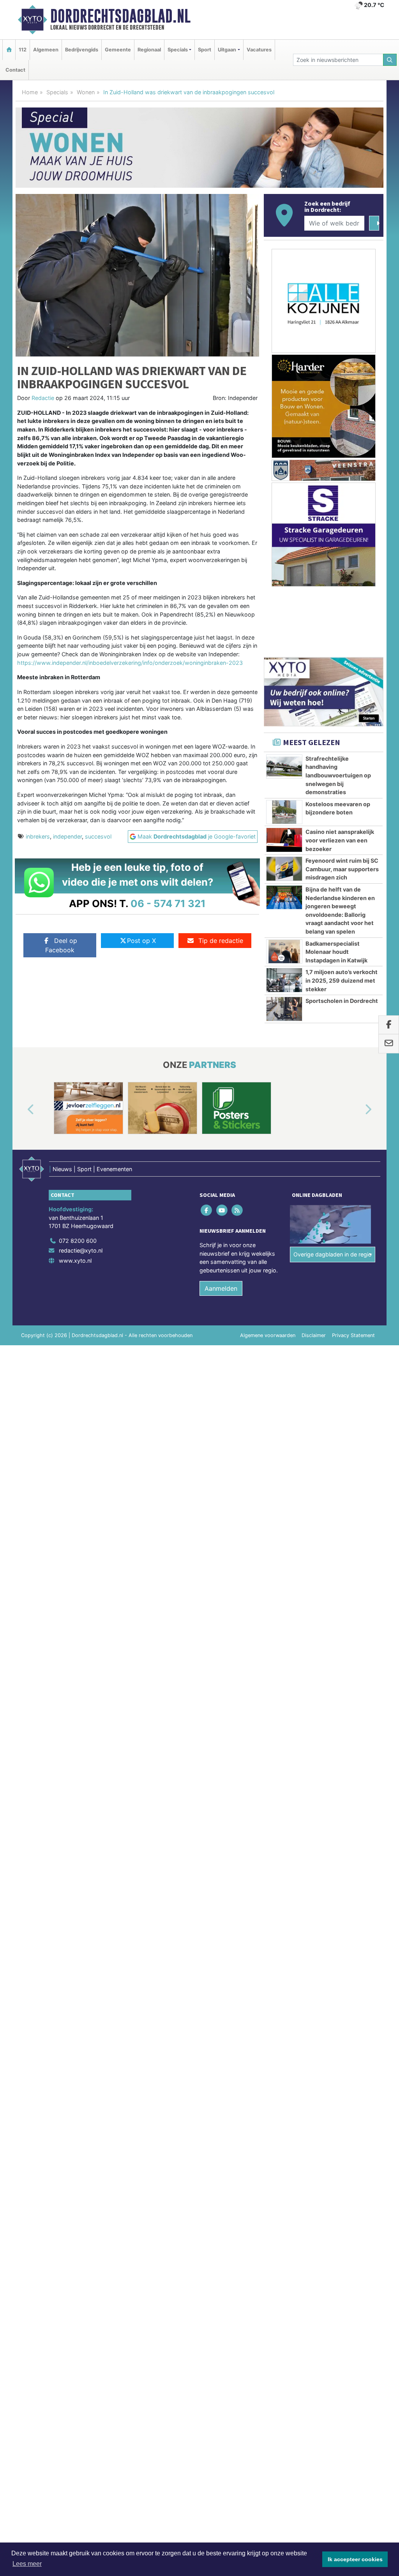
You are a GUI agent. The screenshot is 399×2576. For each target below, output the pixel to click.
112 (23, 50)
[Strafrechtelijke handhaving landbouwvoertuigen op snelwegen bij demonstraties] (284, 766)
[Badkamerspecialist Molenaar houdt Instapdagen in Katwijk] (284, 951)
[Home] (9, 50)
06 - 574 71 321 (168, 903)
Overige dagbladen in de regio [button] (333, 1254)
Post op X (141, 941)
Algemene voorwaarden (268, 1335)
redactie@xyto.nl (81, 1250)
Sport (205, 50)
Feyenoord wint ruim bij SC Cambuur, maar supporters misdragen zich (342, 869)
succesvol (98, 836)
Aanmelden (221, 1288)
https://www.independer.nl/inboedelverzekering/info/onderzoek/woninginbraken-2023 (130, 663)
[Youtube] (222, 1210)
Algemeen (46, 50)
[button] (22, 1110)
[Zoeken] (390, 60)
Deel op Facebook (61, 945)
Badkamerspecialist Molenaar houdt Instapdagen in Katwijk (336, 952)
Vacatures (259, 50)
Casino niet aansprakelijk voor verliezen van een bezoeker (340, 840)
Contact (15, 70)
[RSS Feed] (237, 1210)
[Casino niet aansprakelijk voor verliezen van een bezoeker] (284, 840)
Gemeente (118, 50)
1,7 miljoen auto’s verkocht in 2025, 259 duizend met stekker (342, 980)
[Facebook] (207, 1210)
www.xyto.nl (75, 1261)
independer (67, 836)
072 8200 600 (78, 1241)
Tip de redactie (221, 941)
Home (30, 92)
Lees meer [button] (27, 2564)
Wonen (86, 92)
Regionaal (149, 50)
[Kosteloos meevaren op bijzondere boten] (284, 812)
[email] (389, 1044)
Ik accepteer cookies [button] (355, 2559)
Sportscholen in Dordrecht (342, 1001)
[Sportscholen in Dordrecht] (284, 1009)
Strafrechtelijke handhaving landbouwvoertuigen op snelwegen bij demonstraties (338, 775)
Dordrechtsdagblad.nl (120, 16)
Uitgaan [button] (227, 50)
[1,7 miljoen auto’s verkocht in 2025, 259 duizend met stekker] (284, 980)
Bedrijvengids (82, 50)
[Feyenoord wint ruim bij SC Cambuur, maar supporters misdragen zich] (284, 869)
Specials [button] (178, 50)
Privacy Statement (353, 1335)
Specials (57, 92)
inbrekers (38, 836)
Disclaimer (314, 1335)
